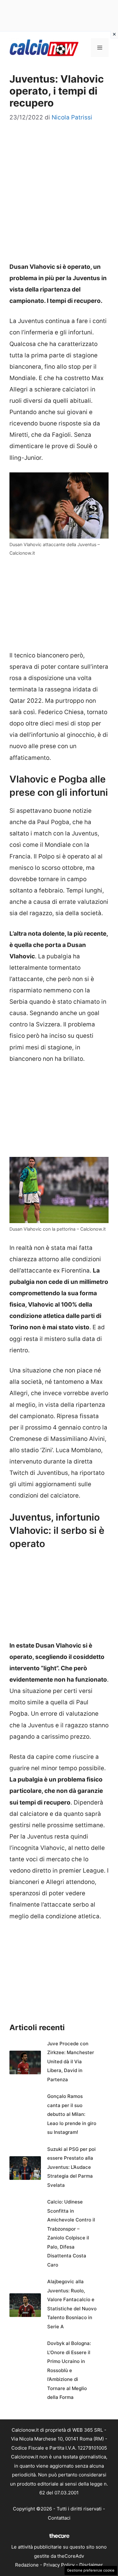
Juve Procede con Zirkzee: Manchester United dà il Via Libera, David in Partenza (71, 2062)
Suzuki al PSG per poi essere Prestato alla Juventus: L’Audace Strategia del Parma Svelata (71, 2167)
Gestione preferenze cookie (91, 2570)
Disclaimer (91, 2565)
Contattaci (59, 2518)
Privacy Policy (59, 2565)
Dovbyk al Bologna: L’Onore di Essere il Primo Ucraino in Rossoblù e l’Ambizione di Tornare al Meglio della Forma (69, 2370)
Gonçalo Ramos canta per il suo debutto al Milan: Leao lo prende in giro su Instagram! (72, 2114)
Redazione (27, 2565)
